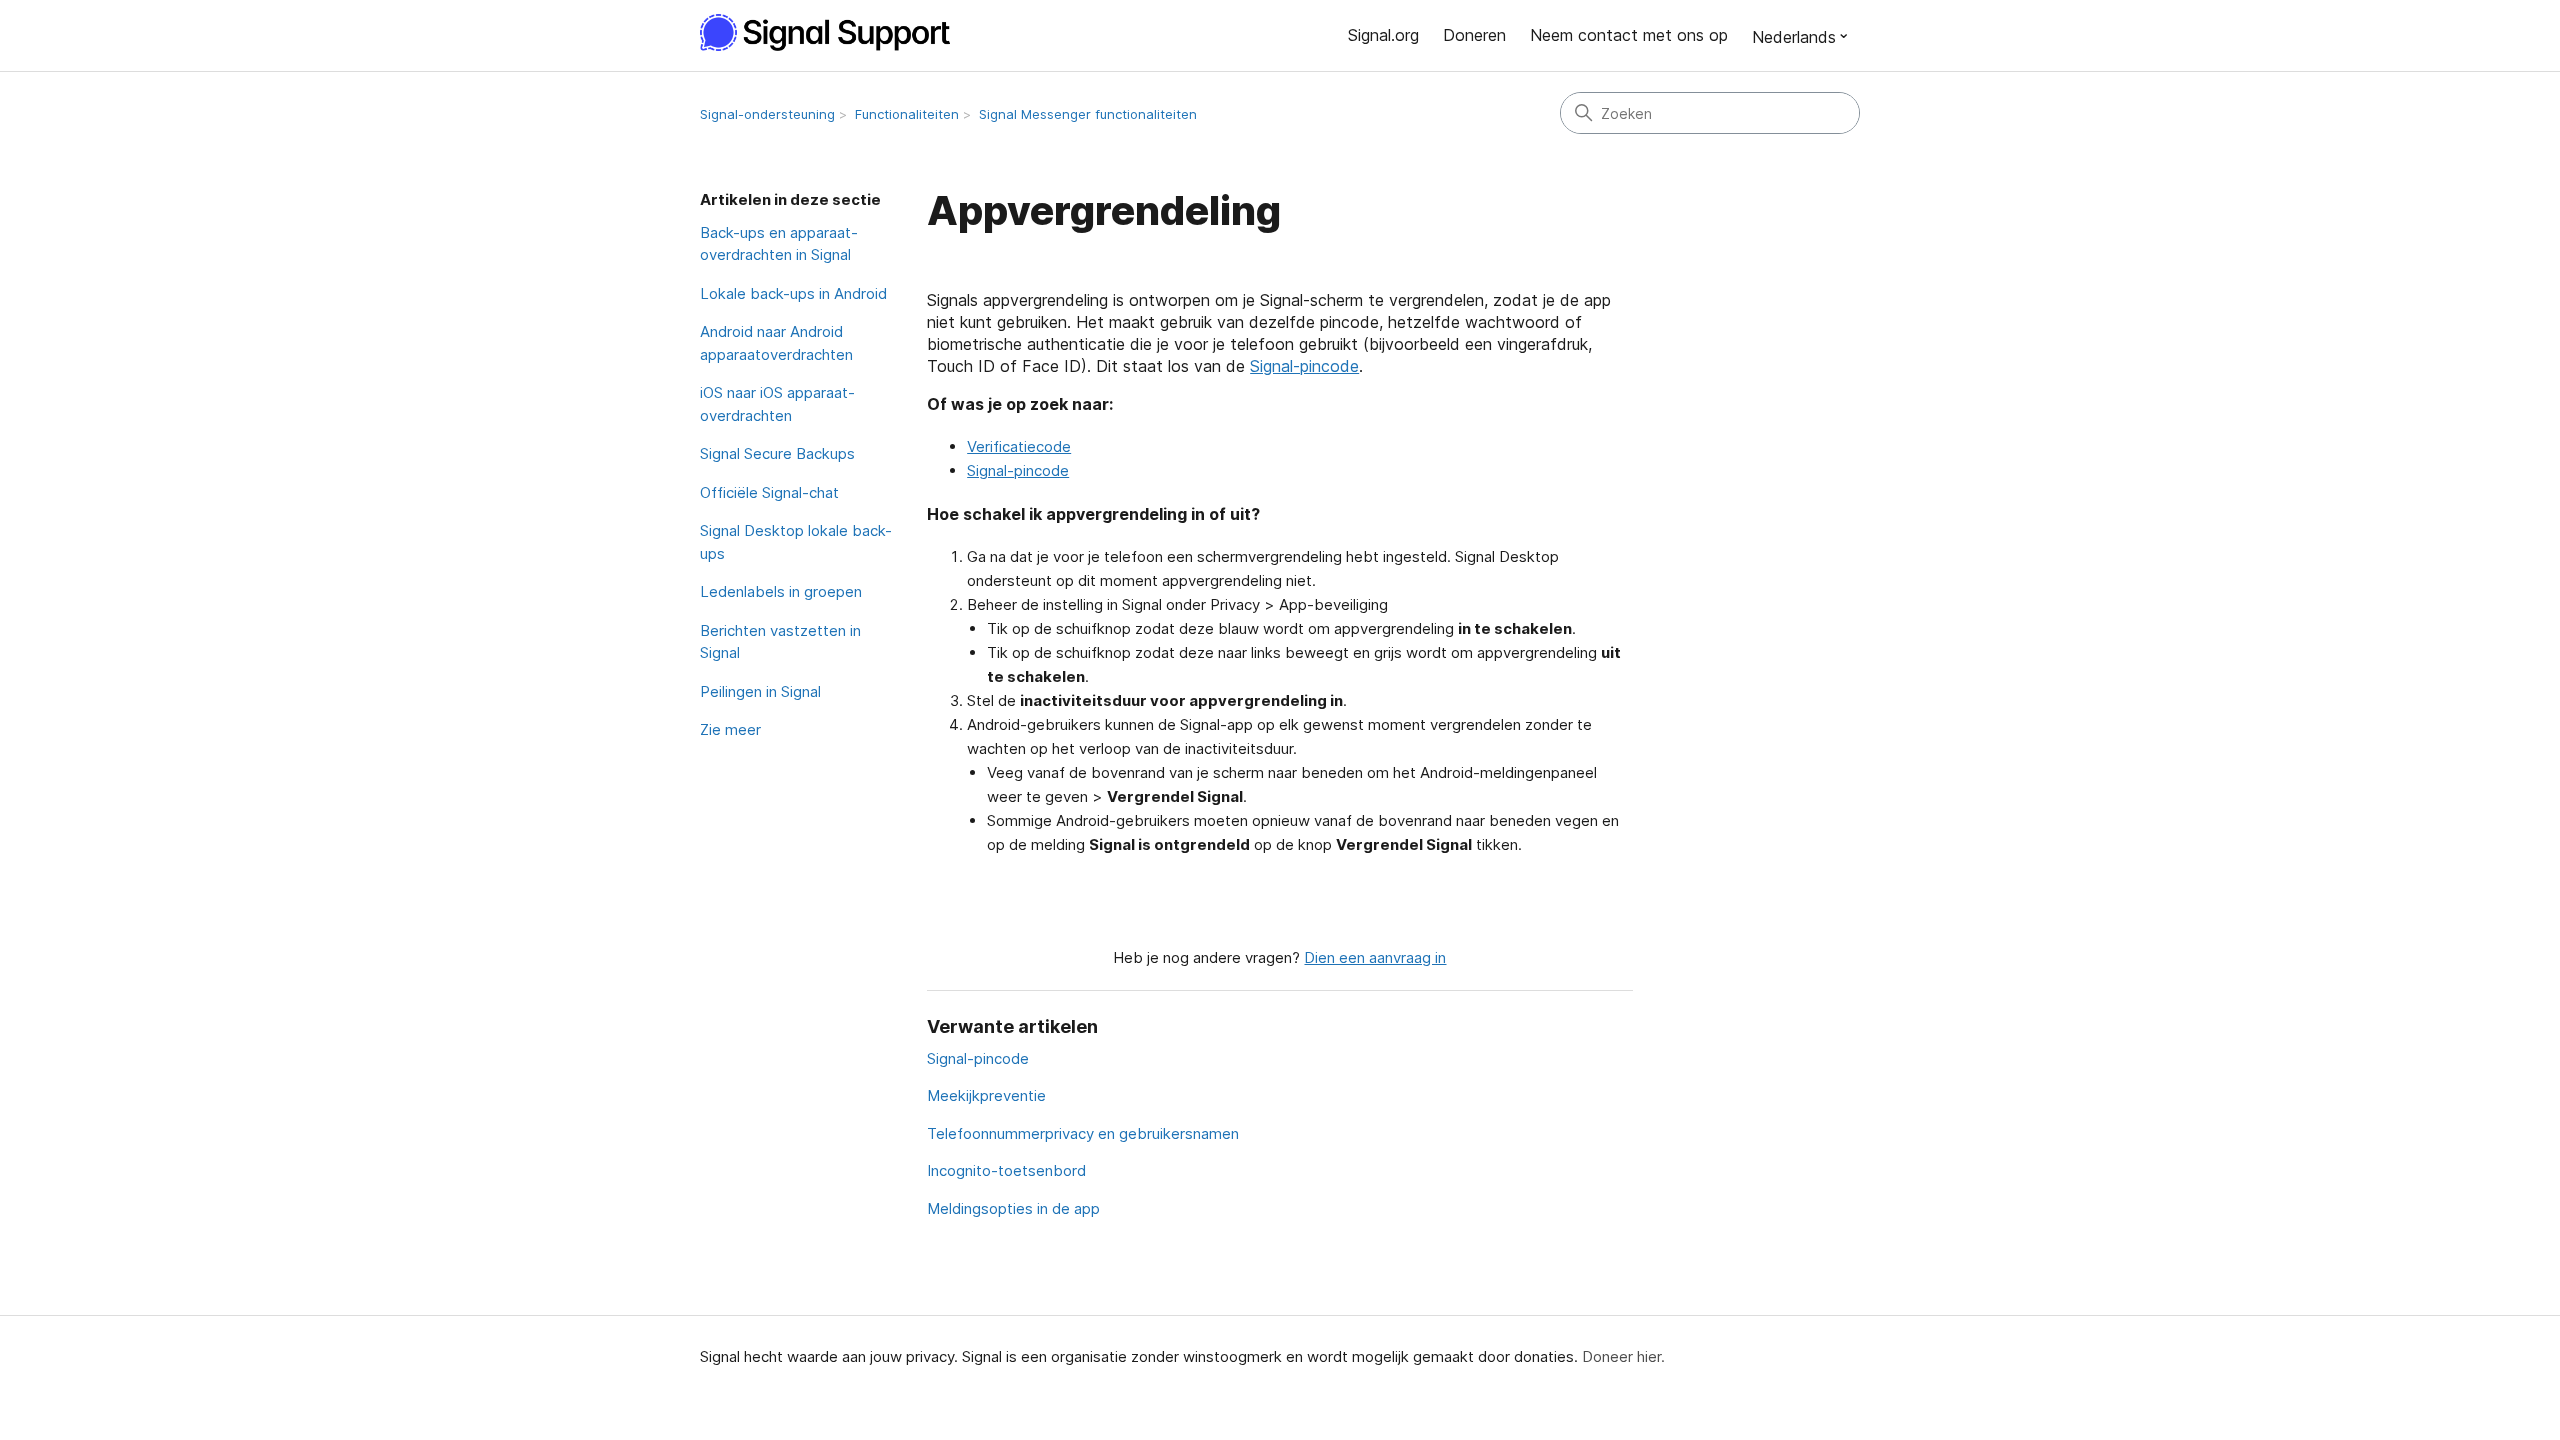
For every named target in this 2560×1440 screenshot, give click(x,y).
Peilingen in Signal (760, 691)
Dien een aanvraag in (1375, 957)
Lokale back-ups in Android (793, 293)
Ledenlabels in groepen (781, 591)
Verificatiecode (1019, 446)
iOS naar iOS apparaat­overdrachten (777, 404)
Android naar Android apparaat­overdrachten (776, 343)
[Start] (836, 32)
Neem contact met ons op (1629, 35)
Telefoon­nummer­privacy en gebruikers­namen (1083, 1133)
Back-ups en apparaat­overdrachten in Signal (779, 244)
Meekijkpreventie (986, 1095)
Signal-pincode (1304, 366)
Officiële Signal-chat (769, 492)
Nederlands (1794, 37)
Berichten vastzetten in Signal (780, 642)
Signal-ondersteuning (767, 114)
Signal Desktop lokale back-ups (796, 542)
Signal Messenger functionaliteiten (1088, 114)
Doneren (1474, 35)
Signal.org (1383, 35)
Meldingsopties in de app (1013, 1208)
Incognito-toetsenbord (1006, 1170)
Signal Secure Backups (777, 453)
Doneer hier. (1623, 1356)
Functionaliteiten (907, 114)
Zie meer (730, 729)
